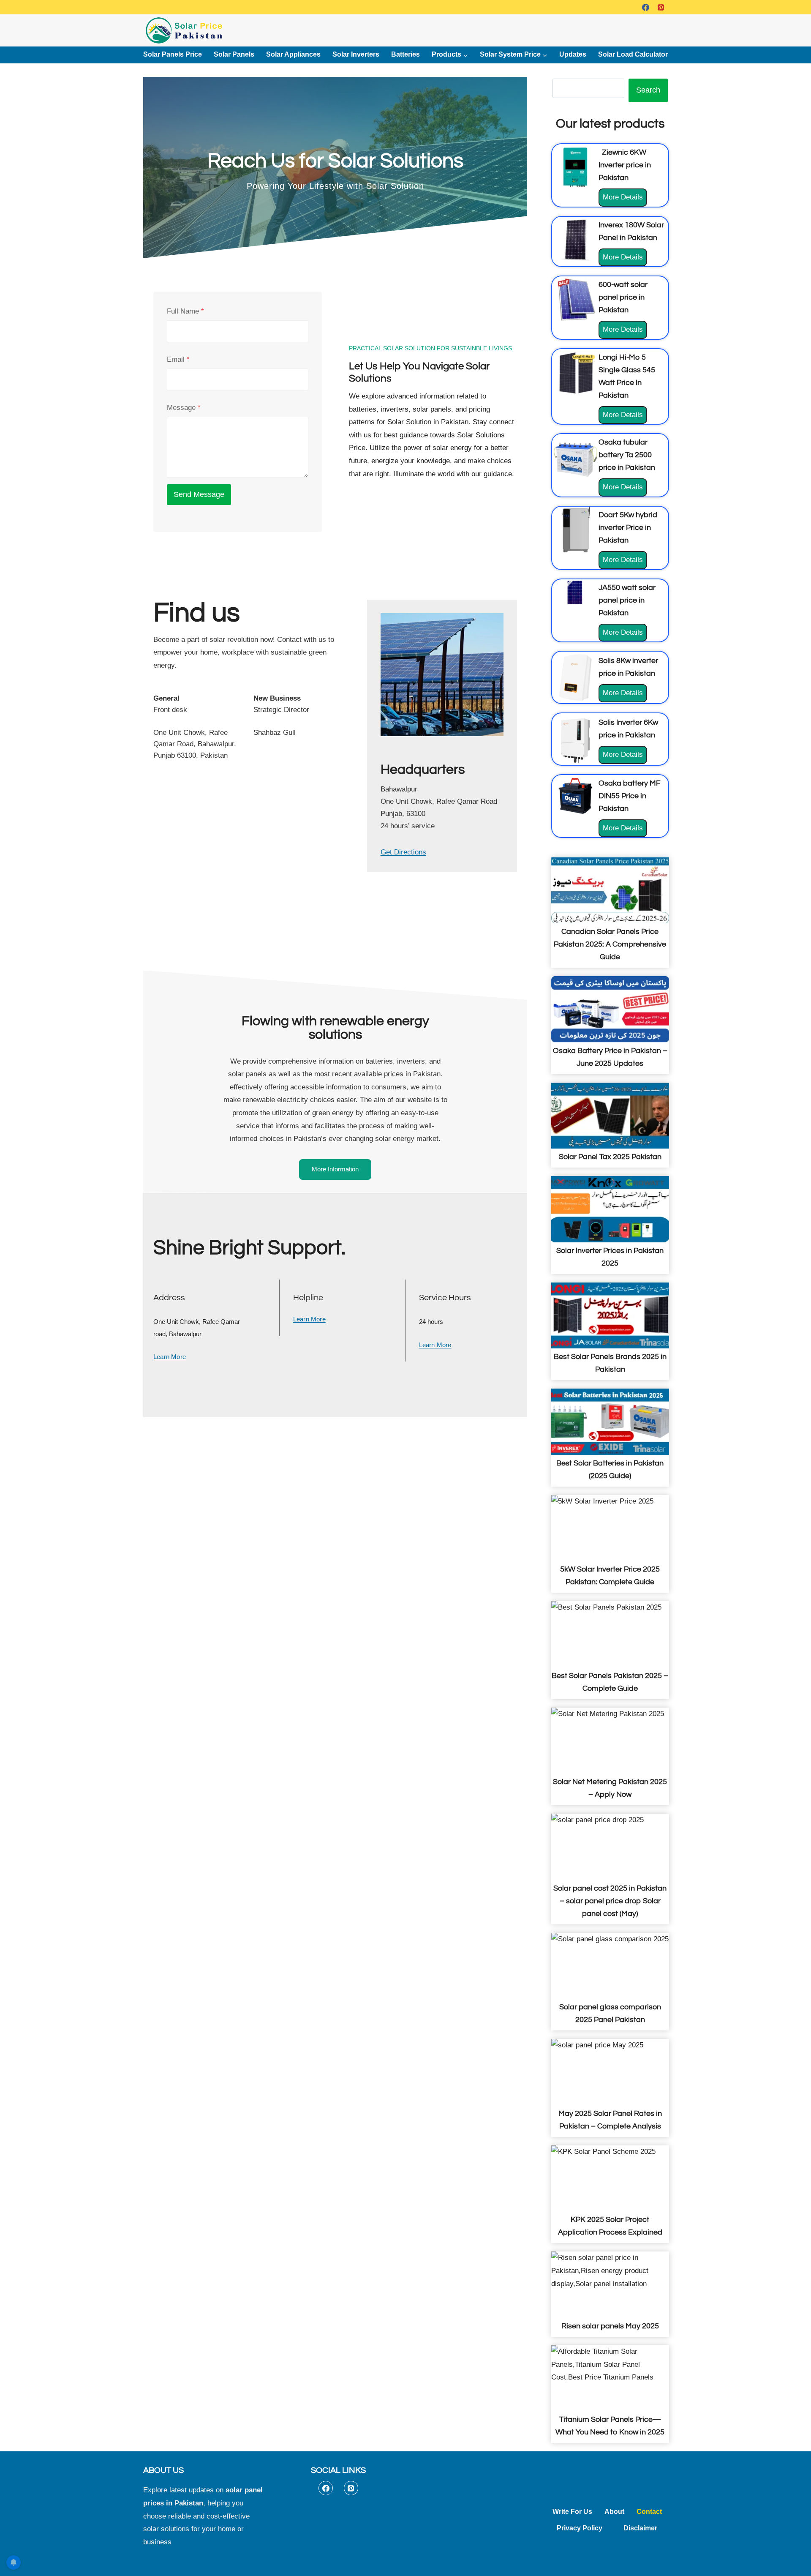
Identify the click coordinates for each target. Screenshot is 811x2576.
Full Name (185, 311)
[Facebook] (645, 7)
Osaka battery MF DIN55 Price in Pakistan (630, 796)
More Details (625, 200)
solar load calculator (633, 54)
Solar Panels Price (173, 54)
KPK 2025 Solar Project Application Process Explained (610, 2226)
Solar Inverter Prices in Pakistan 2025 (610, 1257)
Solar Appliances (293, 54)
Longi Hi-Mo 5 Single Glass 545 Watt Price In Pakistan (627, 376)
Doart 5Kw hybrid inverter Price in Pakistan (628, 528)
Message (184, 408)
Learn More (170, 1357)
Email (178, 359)
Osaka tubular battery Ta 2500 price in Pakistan (627, 455)
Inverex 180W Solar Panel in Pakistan (631, 231)
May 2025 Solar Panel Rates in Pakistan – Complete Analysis (610, 2120)
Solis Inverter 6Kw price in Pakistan (628, 729)
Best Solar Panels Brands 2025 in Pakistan (610, 1363)
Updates (573, 54)
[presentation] (575, 167)
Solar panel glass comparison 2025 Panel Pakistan (610, 2013)
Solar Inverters (356, 54)
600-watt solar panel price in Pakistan (623, 297)
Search (648, 90)
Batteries (405, 54)
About (614, 2512)
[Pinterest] (661, 7)
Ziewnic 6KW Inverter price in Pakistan (625, 165)
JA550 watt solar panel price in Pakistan (627, 600)
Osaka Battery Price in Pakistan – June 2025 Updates (610, 1057)
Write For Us (572, 2512)
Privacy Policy (580, 2528)
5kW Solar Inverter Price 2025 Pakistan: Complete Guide (610, 1576)
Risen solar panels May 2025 (610, 2326)
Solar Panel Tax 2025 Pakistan (610, 1157)
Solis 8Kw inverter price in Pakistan (628, 667)
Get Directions (403, 852)
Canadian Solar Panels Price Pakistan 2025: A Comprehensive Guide (610, 944)
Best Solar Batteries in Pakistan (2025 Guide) (610, 1469)
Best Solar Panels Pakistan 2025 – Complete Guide (610, 1682)
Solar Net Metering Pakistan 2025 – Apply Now (610, 1788)
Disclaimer (640, 2528)
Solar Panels (234, 54)
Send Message (199, 494)
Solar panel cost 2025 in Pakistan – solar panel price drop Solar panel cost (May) (610, 1901)
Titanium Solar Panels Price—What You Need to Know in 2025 (610, 2426)
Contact (649, 2512)
